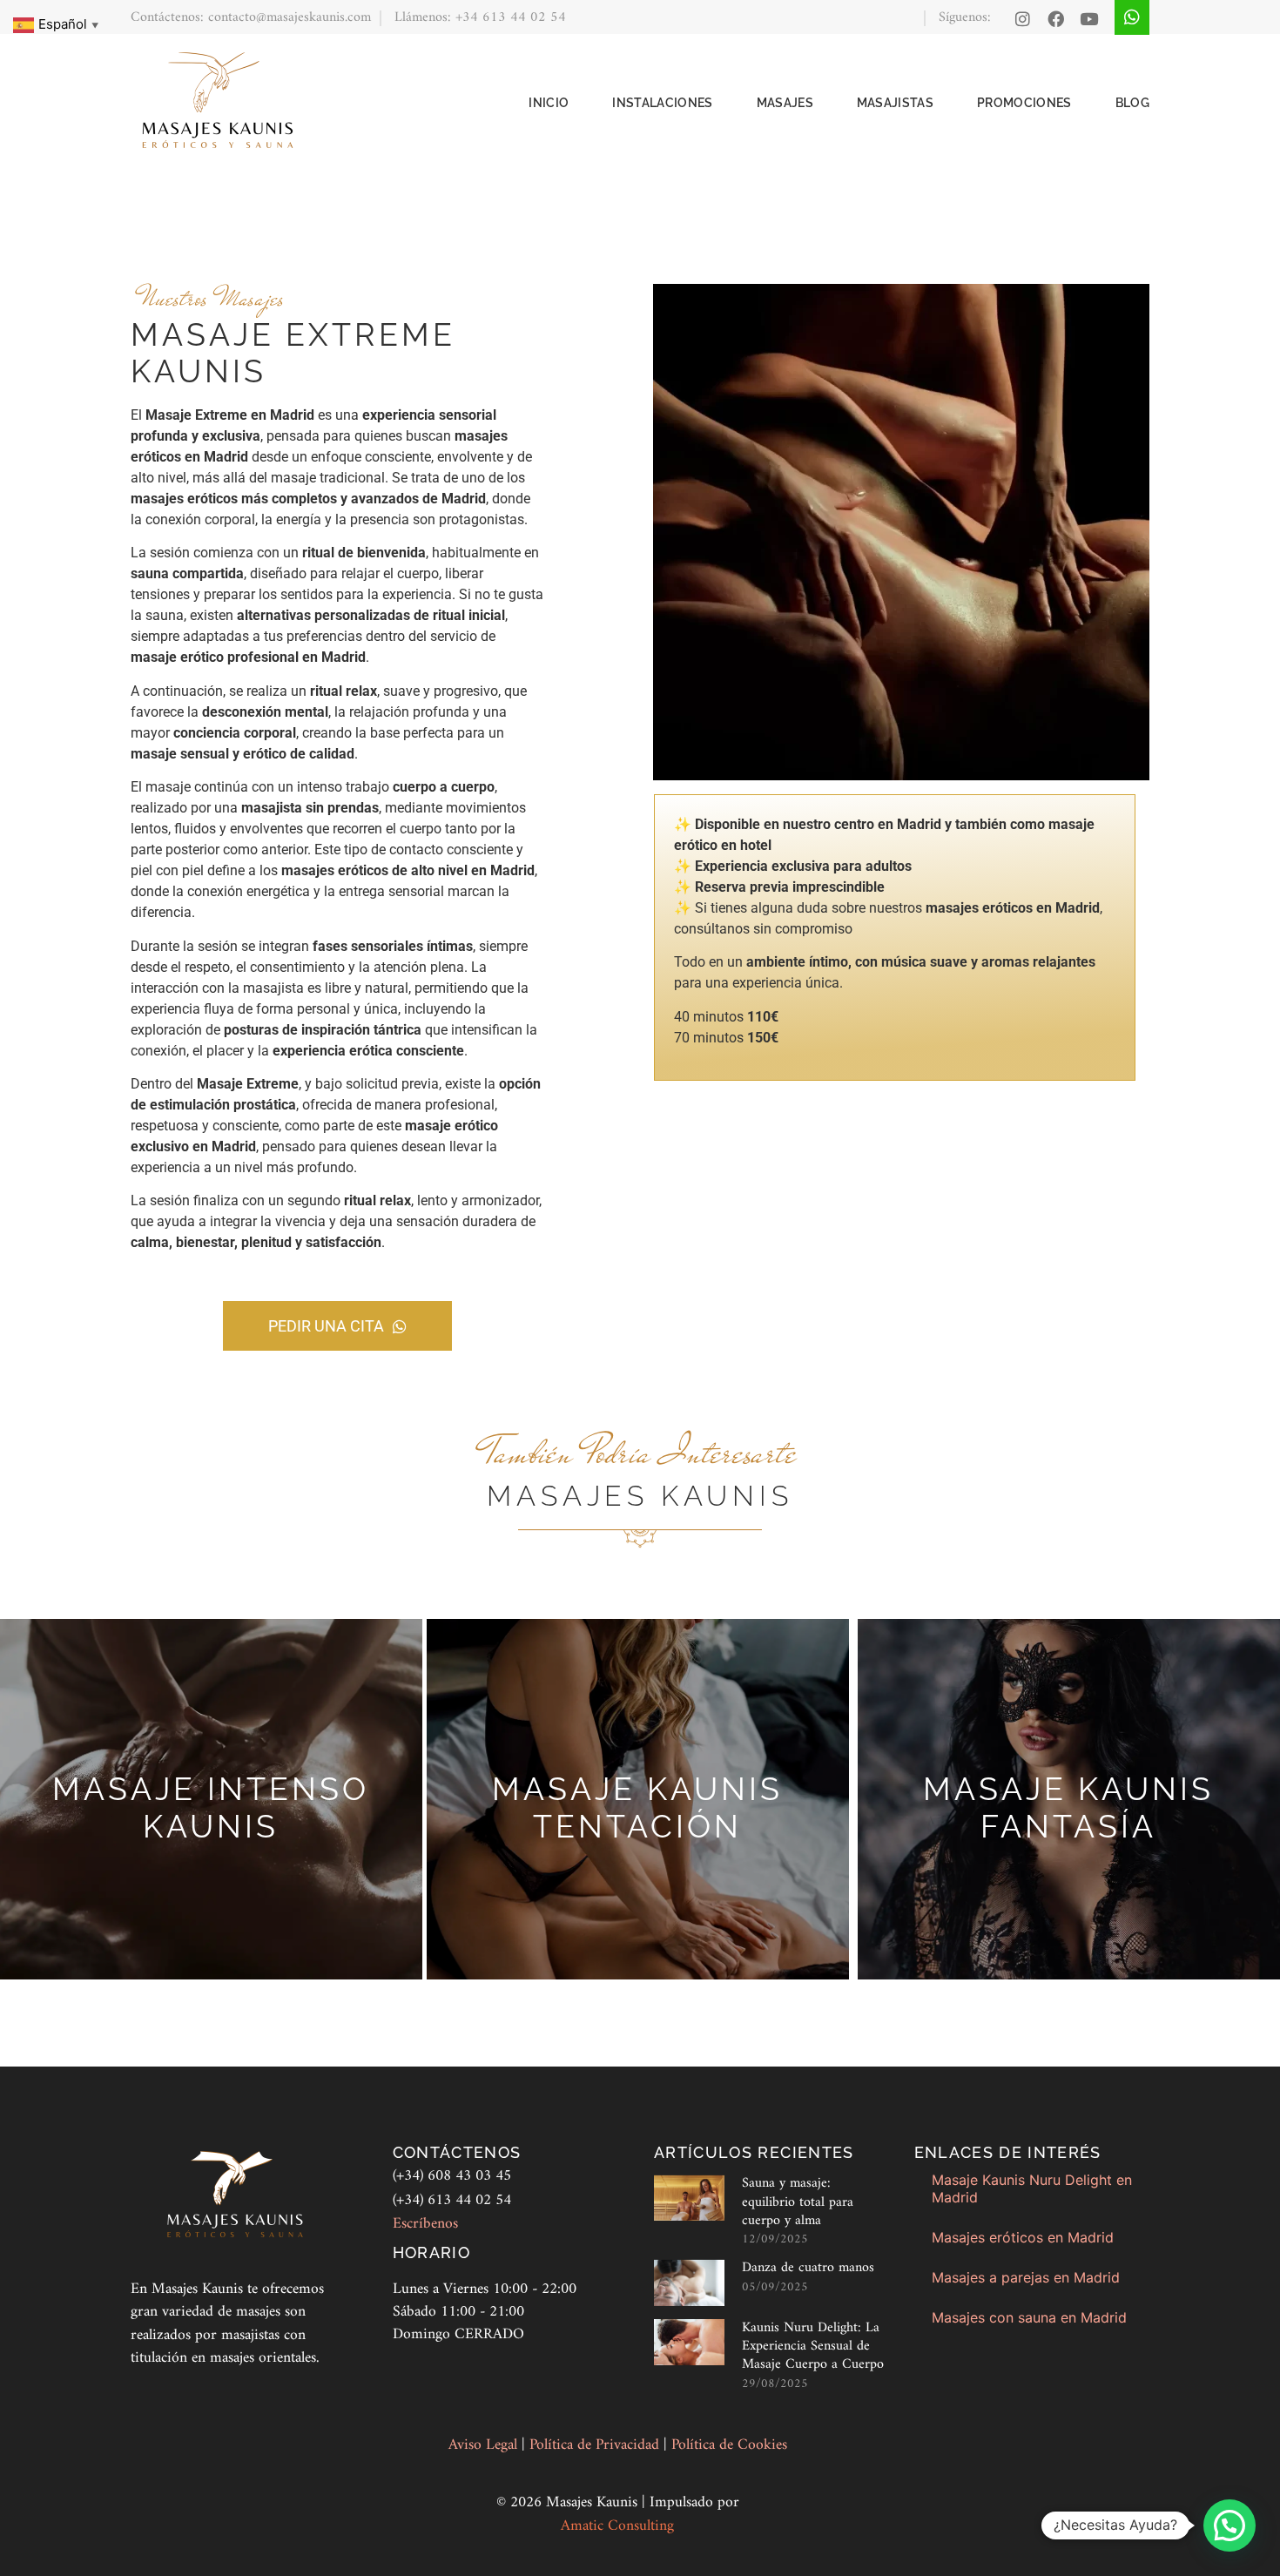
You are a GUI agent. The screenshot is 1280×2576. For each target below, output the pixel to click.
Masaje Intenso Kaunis (211, 1808)
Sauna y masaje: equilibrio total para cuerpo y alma (798, 2202)
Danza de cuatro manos (808, 2268)
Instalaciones (662, 103)
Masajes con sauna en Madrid (1029, 2317)
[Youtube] (1089, 19)
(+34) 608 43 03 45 (452, 2176)
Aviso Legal (485, 2445)
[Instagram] (1023, 19)
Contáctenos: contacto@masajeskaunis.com (251, 17)
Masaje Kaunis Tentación (637, 1808)
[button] (1229, 2525)
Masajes (785, 103)
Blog (1132, 103)
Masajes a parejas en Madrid (1026, 2277)
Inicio (549, 103)
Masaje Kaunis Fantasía (1068, 1808)
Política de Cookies (729, 2445)
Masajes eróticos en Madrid (1023, 2237)
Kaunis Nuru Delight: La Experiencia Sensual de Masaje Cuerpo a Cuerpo (813, 2347)
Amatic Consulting (617, 2526)
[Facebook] (1056, 19)
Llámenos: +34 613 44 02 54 (480, 17)
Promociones (1024, 103)
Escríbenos (425, 2224)
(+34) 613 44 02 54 (452, 2200)
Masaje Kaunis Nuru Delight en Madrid (1032, 2188)
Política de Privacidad (596, 2445)
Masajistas (895, 103)
